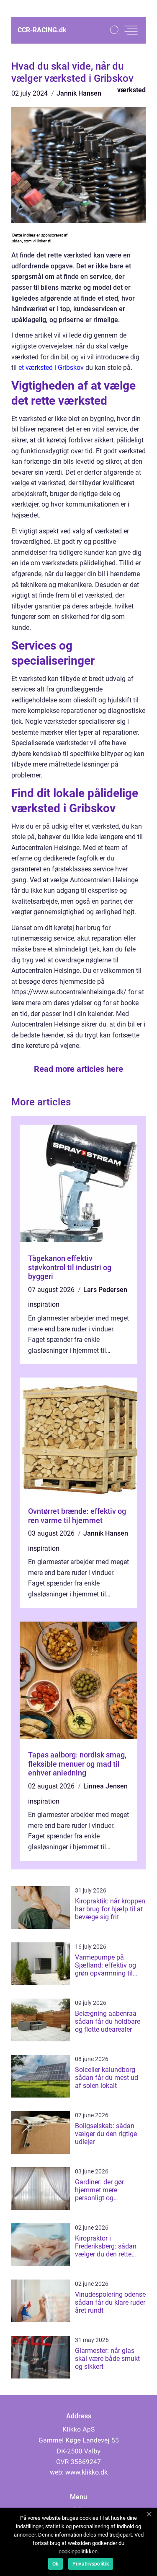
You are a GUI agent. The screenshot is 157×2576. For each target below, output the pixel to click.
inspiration (44, 1304)
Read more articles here (78, 1069)
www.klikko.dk (86, 2472)
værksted (131, 90)
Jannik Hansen (79, 93)
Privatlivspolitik (91, 2564)
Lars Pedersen (105, 1290)
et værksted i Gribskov (51, 368)
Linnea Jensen (106, 1786)
